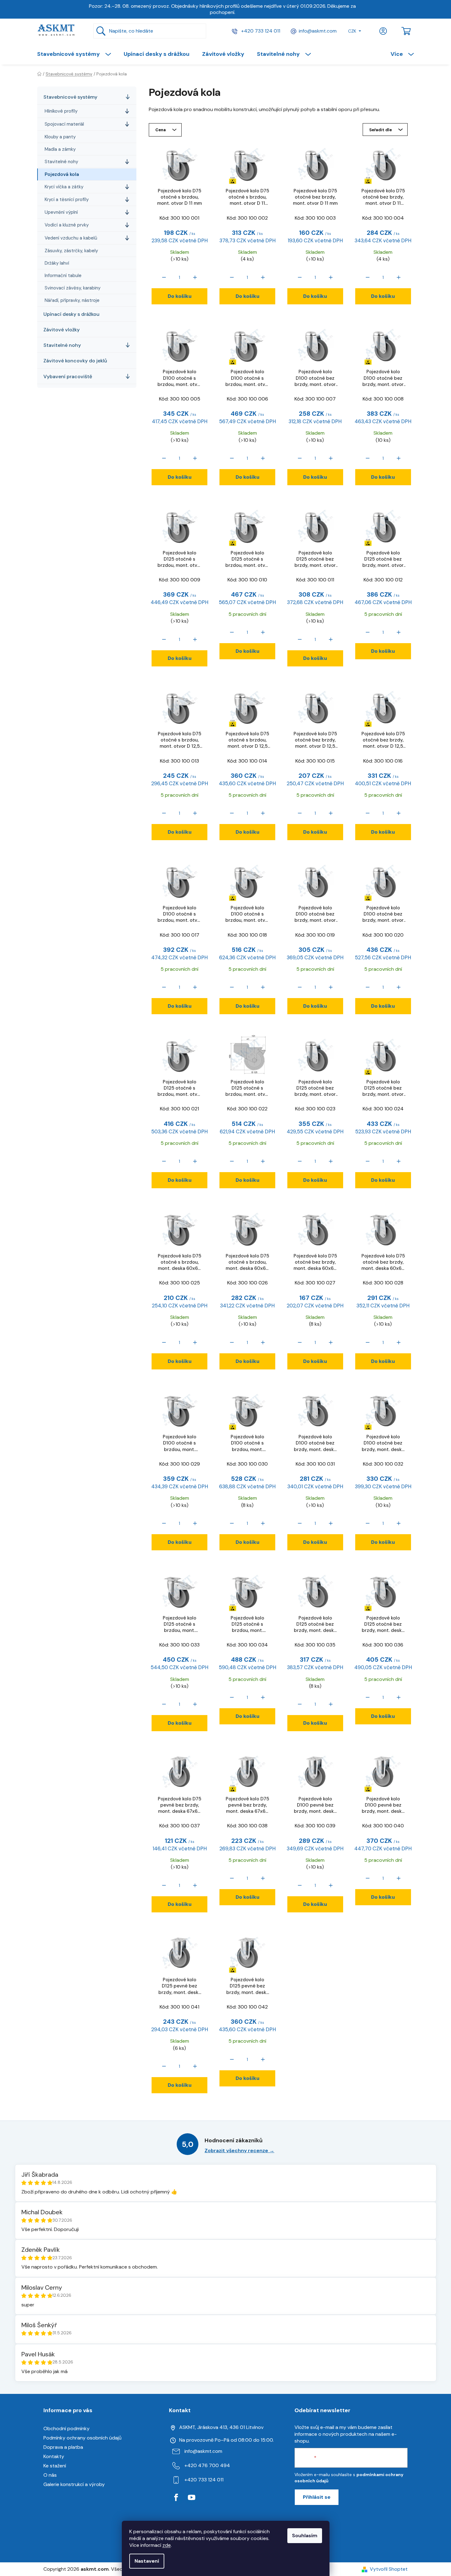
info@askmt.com (318, 31)
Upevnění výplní (61, 212)
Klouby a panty (60, 137)
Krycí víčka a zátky (64, 187)
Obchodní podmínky (66, 2428)
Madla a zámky (60, 149)
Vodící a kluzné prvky (67, 225)
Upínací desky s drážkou (71, 314)
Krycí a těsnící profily (67, 199)
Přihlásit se (317, 2497)
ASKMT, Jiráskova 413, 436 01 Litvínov (221, 2427)
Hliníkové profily (61, 111)
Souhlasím (305, 2536)
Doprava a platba (63, 2447)
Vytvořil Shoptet (389, 2569)
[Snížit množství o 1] (164, 277)
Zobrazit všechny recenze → (239, 2150)
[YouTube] (192, 2498)
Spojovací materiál (64, 124)
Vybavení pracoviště (68, 376)
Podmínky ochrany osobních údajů (82, 2438)
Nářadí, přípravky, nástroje (72, 300)
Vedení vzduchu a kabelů (71, 238)
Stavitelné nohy (61, 162)
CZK (352, 31)
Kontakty (54, 2456)
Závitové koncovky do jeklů (75, 361)
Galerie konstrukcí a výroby (74, 2484)
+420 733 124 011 (260, 31)
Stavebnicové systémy (70, 97)
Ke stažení (55, 2466)
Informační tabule (63, 276)
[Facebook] (176, 2498)
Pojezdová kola (62, 174)
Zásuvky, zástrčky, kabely (71, 251)
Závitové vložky (62, 330)
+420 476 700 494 (207, 2465)
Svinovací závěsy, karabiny (73, 288)
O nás (50, 2475)
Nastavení (147, 2561)
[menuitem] (77, 54)
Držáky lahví (57, 263)
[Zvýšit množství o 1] (195, 277)
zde (167, 2545)
